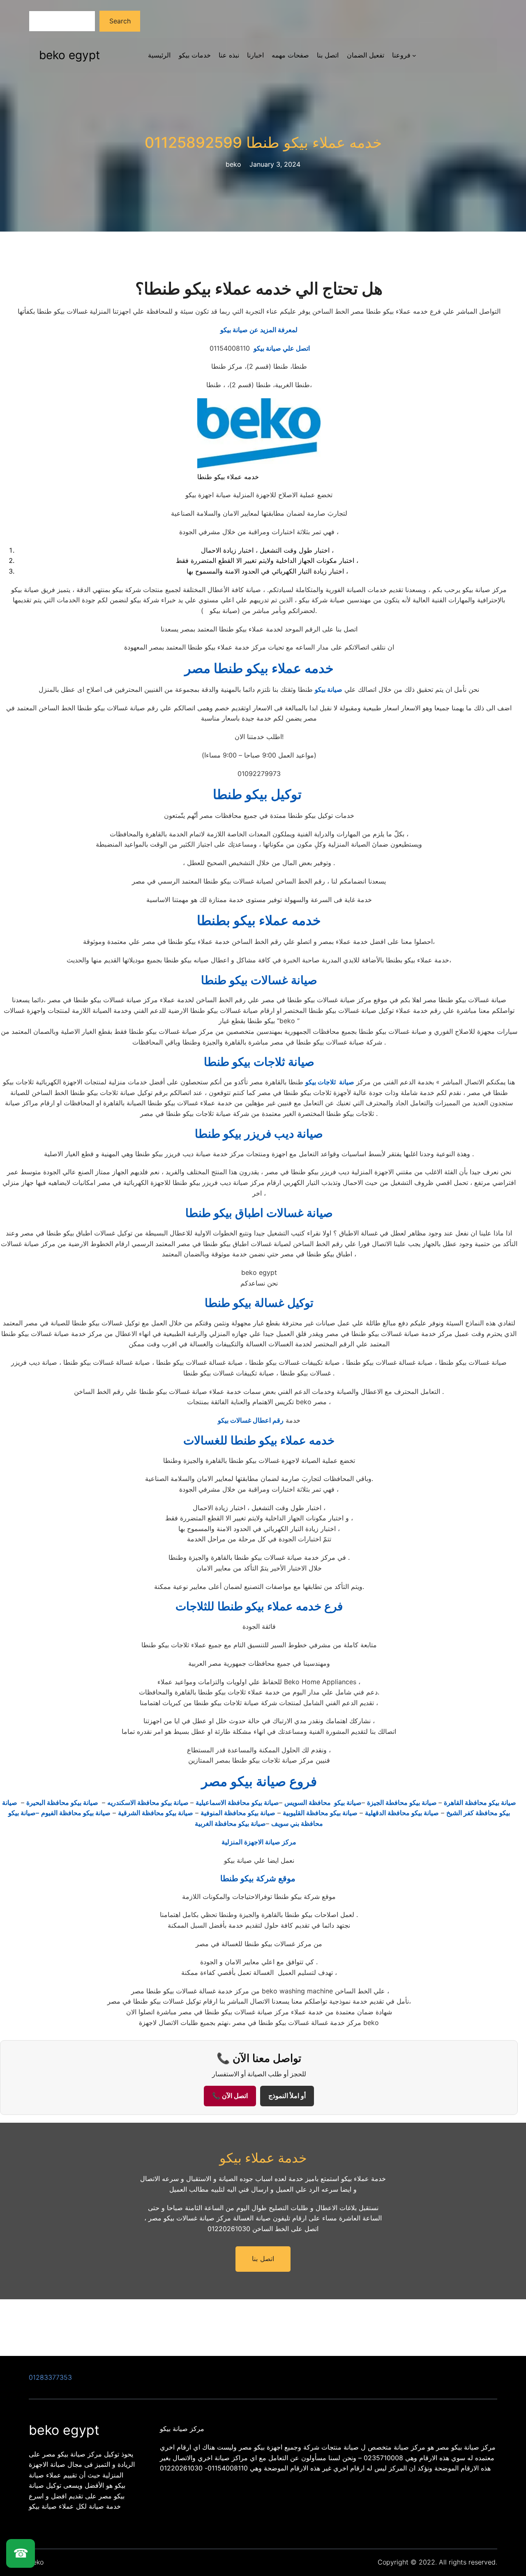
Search (120, 21)
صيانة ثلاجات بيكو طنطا (259, 1062)
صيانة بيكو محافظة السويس (323, 1802)
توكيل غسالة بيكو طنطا (259, 1303)
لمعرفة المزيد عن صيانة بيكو (259, 330)
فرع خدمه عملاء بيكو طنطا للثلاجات (259, 1606)
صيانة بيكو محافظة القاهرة (480, 1802)
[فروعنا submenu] (414, 55)
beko (36, 2562)
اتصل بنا (263, 2259)
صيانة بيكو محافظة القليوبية (320, 1813)
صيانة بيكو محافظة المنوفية (238, 1813)
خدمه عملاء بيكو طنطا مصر (259, 668)
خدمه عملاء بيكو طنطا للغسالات (259, 1440)
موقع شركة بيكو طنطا (259, 1878)
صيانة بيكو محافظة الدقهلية (402, 1813)
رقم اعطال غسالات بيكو (251, 1420)
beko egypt (69, 55)
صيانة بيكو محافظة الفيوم (76, 1813)
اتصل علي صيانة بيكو (259, 348)
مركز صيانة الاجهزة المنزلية (259, 1842)
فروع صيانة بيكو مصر (259, 1781)
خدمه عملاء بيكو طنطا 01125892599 (263, 143)
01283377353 (50, 2377)
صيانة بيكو (329, 689)
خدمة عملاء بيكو (263, 2158)
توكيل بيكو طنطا (259, 794)
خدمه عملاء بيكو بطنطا (259, 920)
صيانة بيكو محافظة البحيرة (63, 1802)
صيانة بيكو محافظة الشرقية (156, 1813)
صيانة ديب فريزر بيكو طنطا (259, 1134)
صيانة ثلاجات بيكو (330, 1082)
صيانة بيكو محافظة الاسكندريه (149, 1802)
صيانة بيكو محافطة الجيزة (403, 1802)
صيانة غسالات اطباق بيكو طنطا (259, 1213)
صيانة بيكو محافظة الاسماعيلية (237, 1802)
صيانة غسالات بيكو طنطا (259, 980)
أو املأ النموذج (287, 2096)
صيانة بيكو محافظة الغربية (230, 1823)
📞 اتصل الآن (230, 2096)
